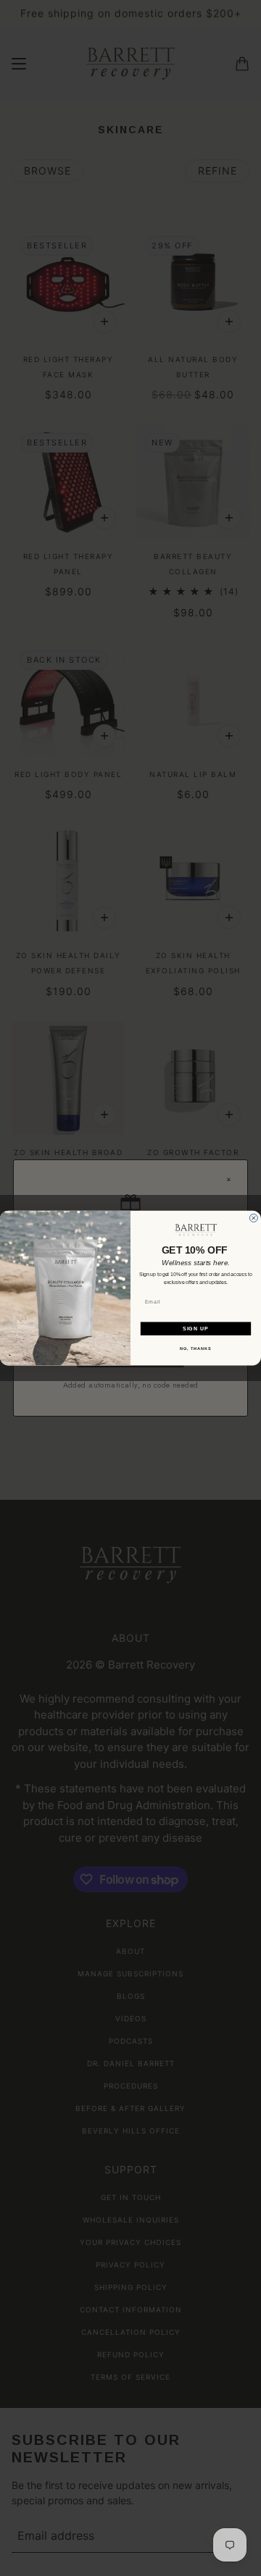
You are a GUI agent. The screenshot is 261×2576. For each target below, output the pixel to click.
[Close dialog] (253, 1218)
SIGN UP (196, 1328)
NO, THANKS (196, 1348)
